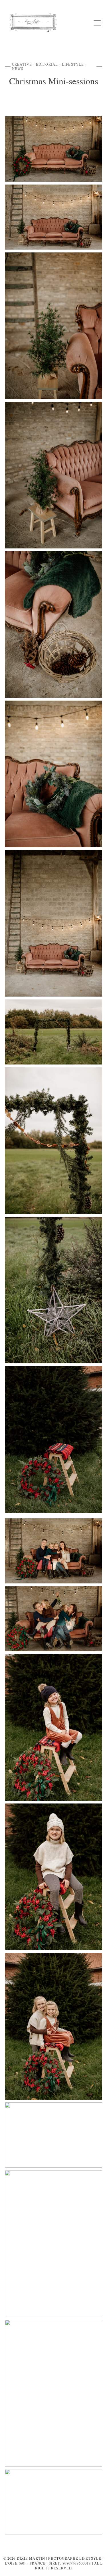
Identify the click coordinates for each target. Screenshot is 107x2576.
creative (22, 64)
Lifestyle (73, 64)
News (18, 68)
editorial (47, 64)
